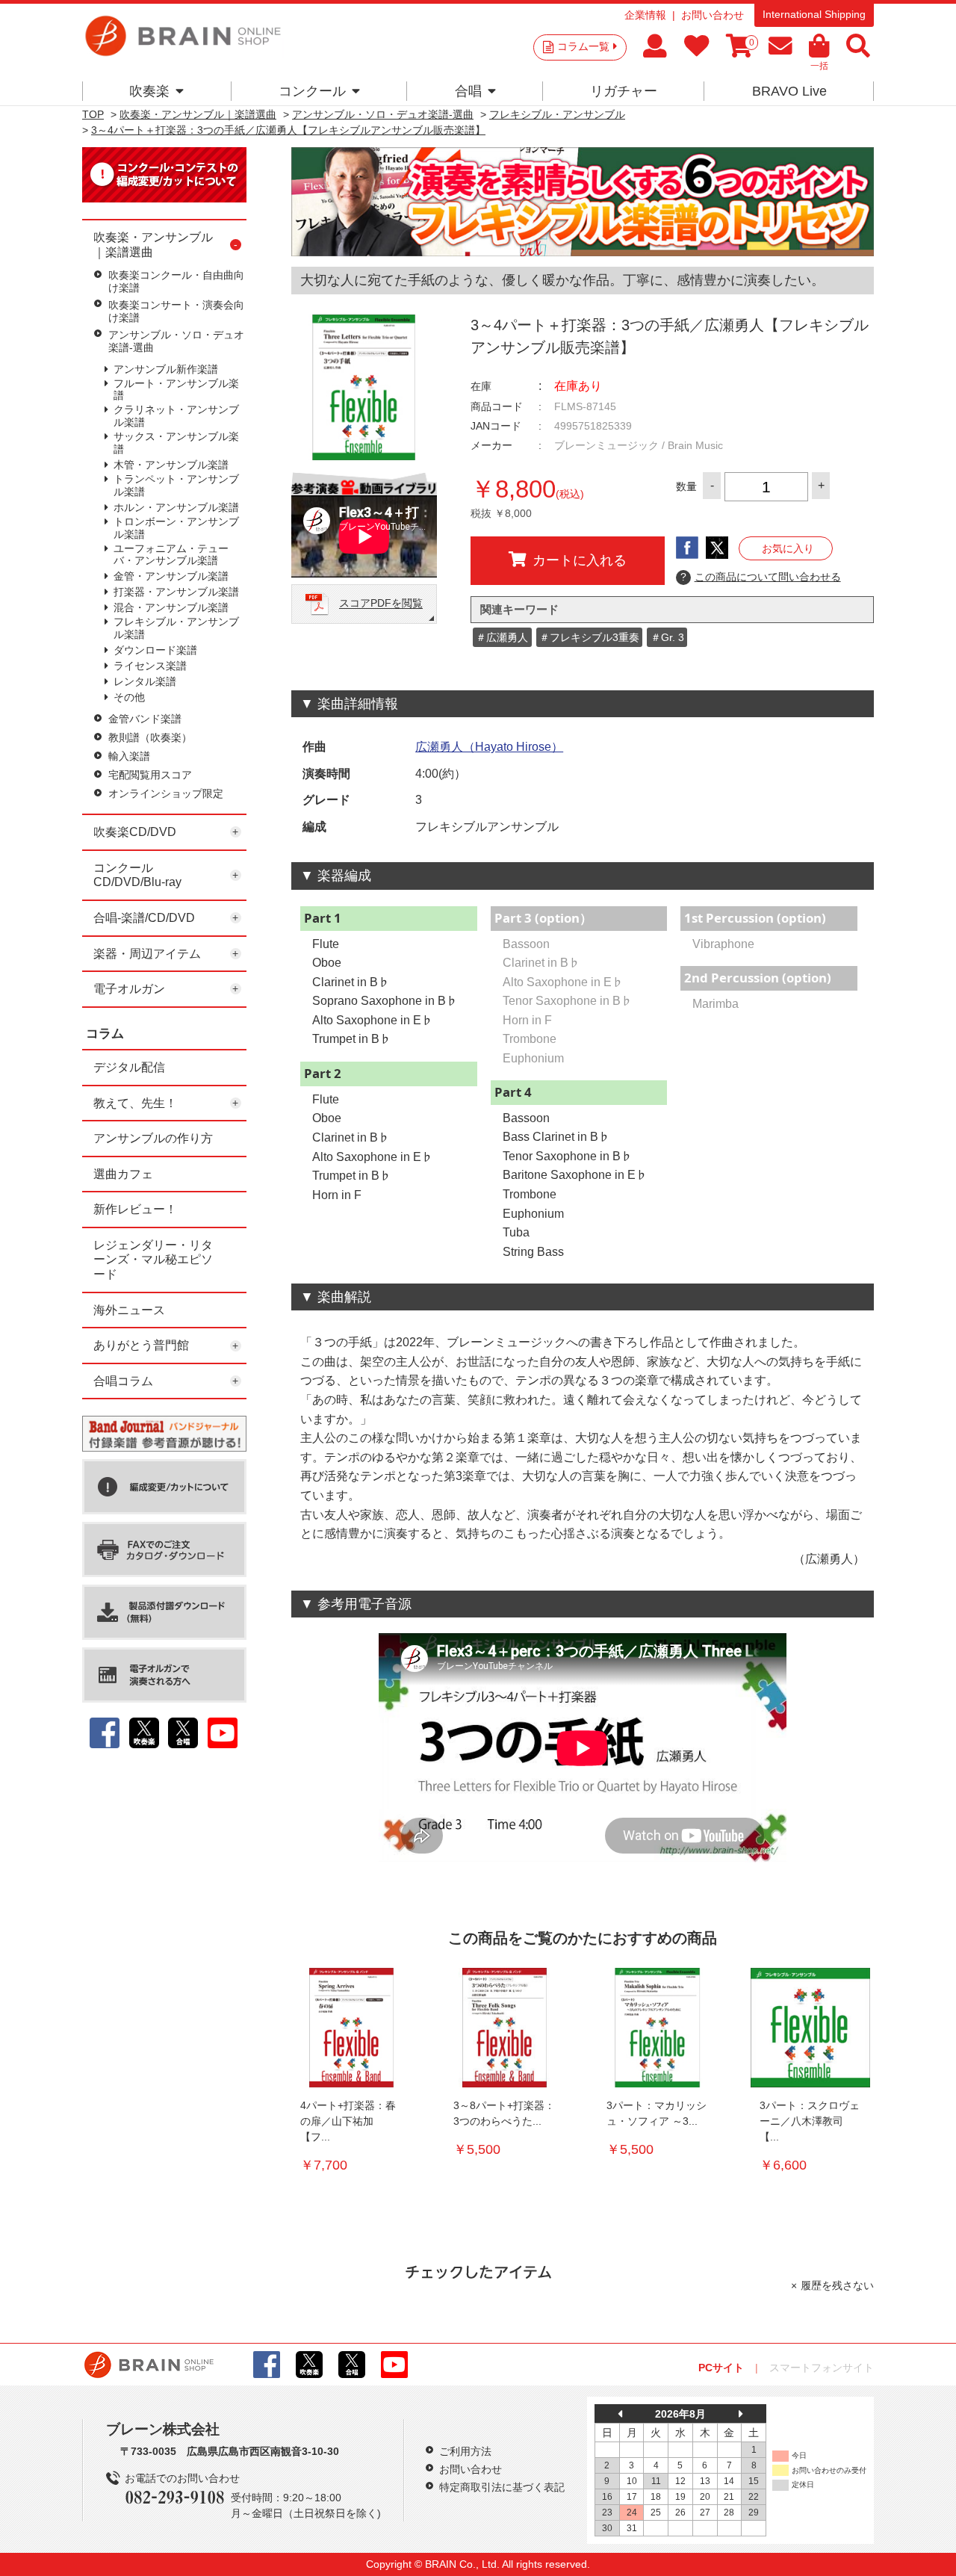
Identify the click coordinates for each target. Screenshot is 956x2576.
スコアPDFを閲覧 (381, 604)
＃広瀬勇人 (502, 637)
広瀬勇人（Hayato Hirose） (489, 747)
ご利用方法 (465, 2451)
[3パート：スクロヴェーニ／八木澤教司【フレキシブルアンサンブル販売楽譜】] (810, 2028)
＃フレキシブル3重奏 (589, 637)
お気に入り (788, 548)
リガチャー (624, 91)
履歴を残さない (837, 2285)
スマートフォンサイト (822, 2368)
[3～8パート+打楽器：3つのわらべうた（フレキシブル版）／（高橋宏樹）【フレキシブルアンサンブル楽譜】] (504, 2028)
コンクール (312, 91)
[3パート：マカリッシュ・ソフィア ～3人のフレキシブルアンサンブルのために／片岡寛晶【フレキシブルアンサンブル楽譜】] (657, 2028)
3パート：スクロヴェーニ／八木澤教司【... (810, 2121)
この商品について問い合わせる (761, 577)
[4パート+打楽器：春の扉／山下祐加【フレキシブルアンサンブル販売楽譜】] (351, 2028)
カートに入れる (580, 560)
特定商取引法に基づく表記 (502, 2487)
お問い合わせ (713, 15)
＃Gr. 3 (667, 637)
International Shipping (814, 14)
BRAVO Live (789, 91)
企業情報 (645, 15)
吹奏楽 (149, 91)
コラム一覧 (583, 46)
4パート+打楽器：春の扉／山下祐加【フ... (348, 2121)
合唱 (468, 91)
